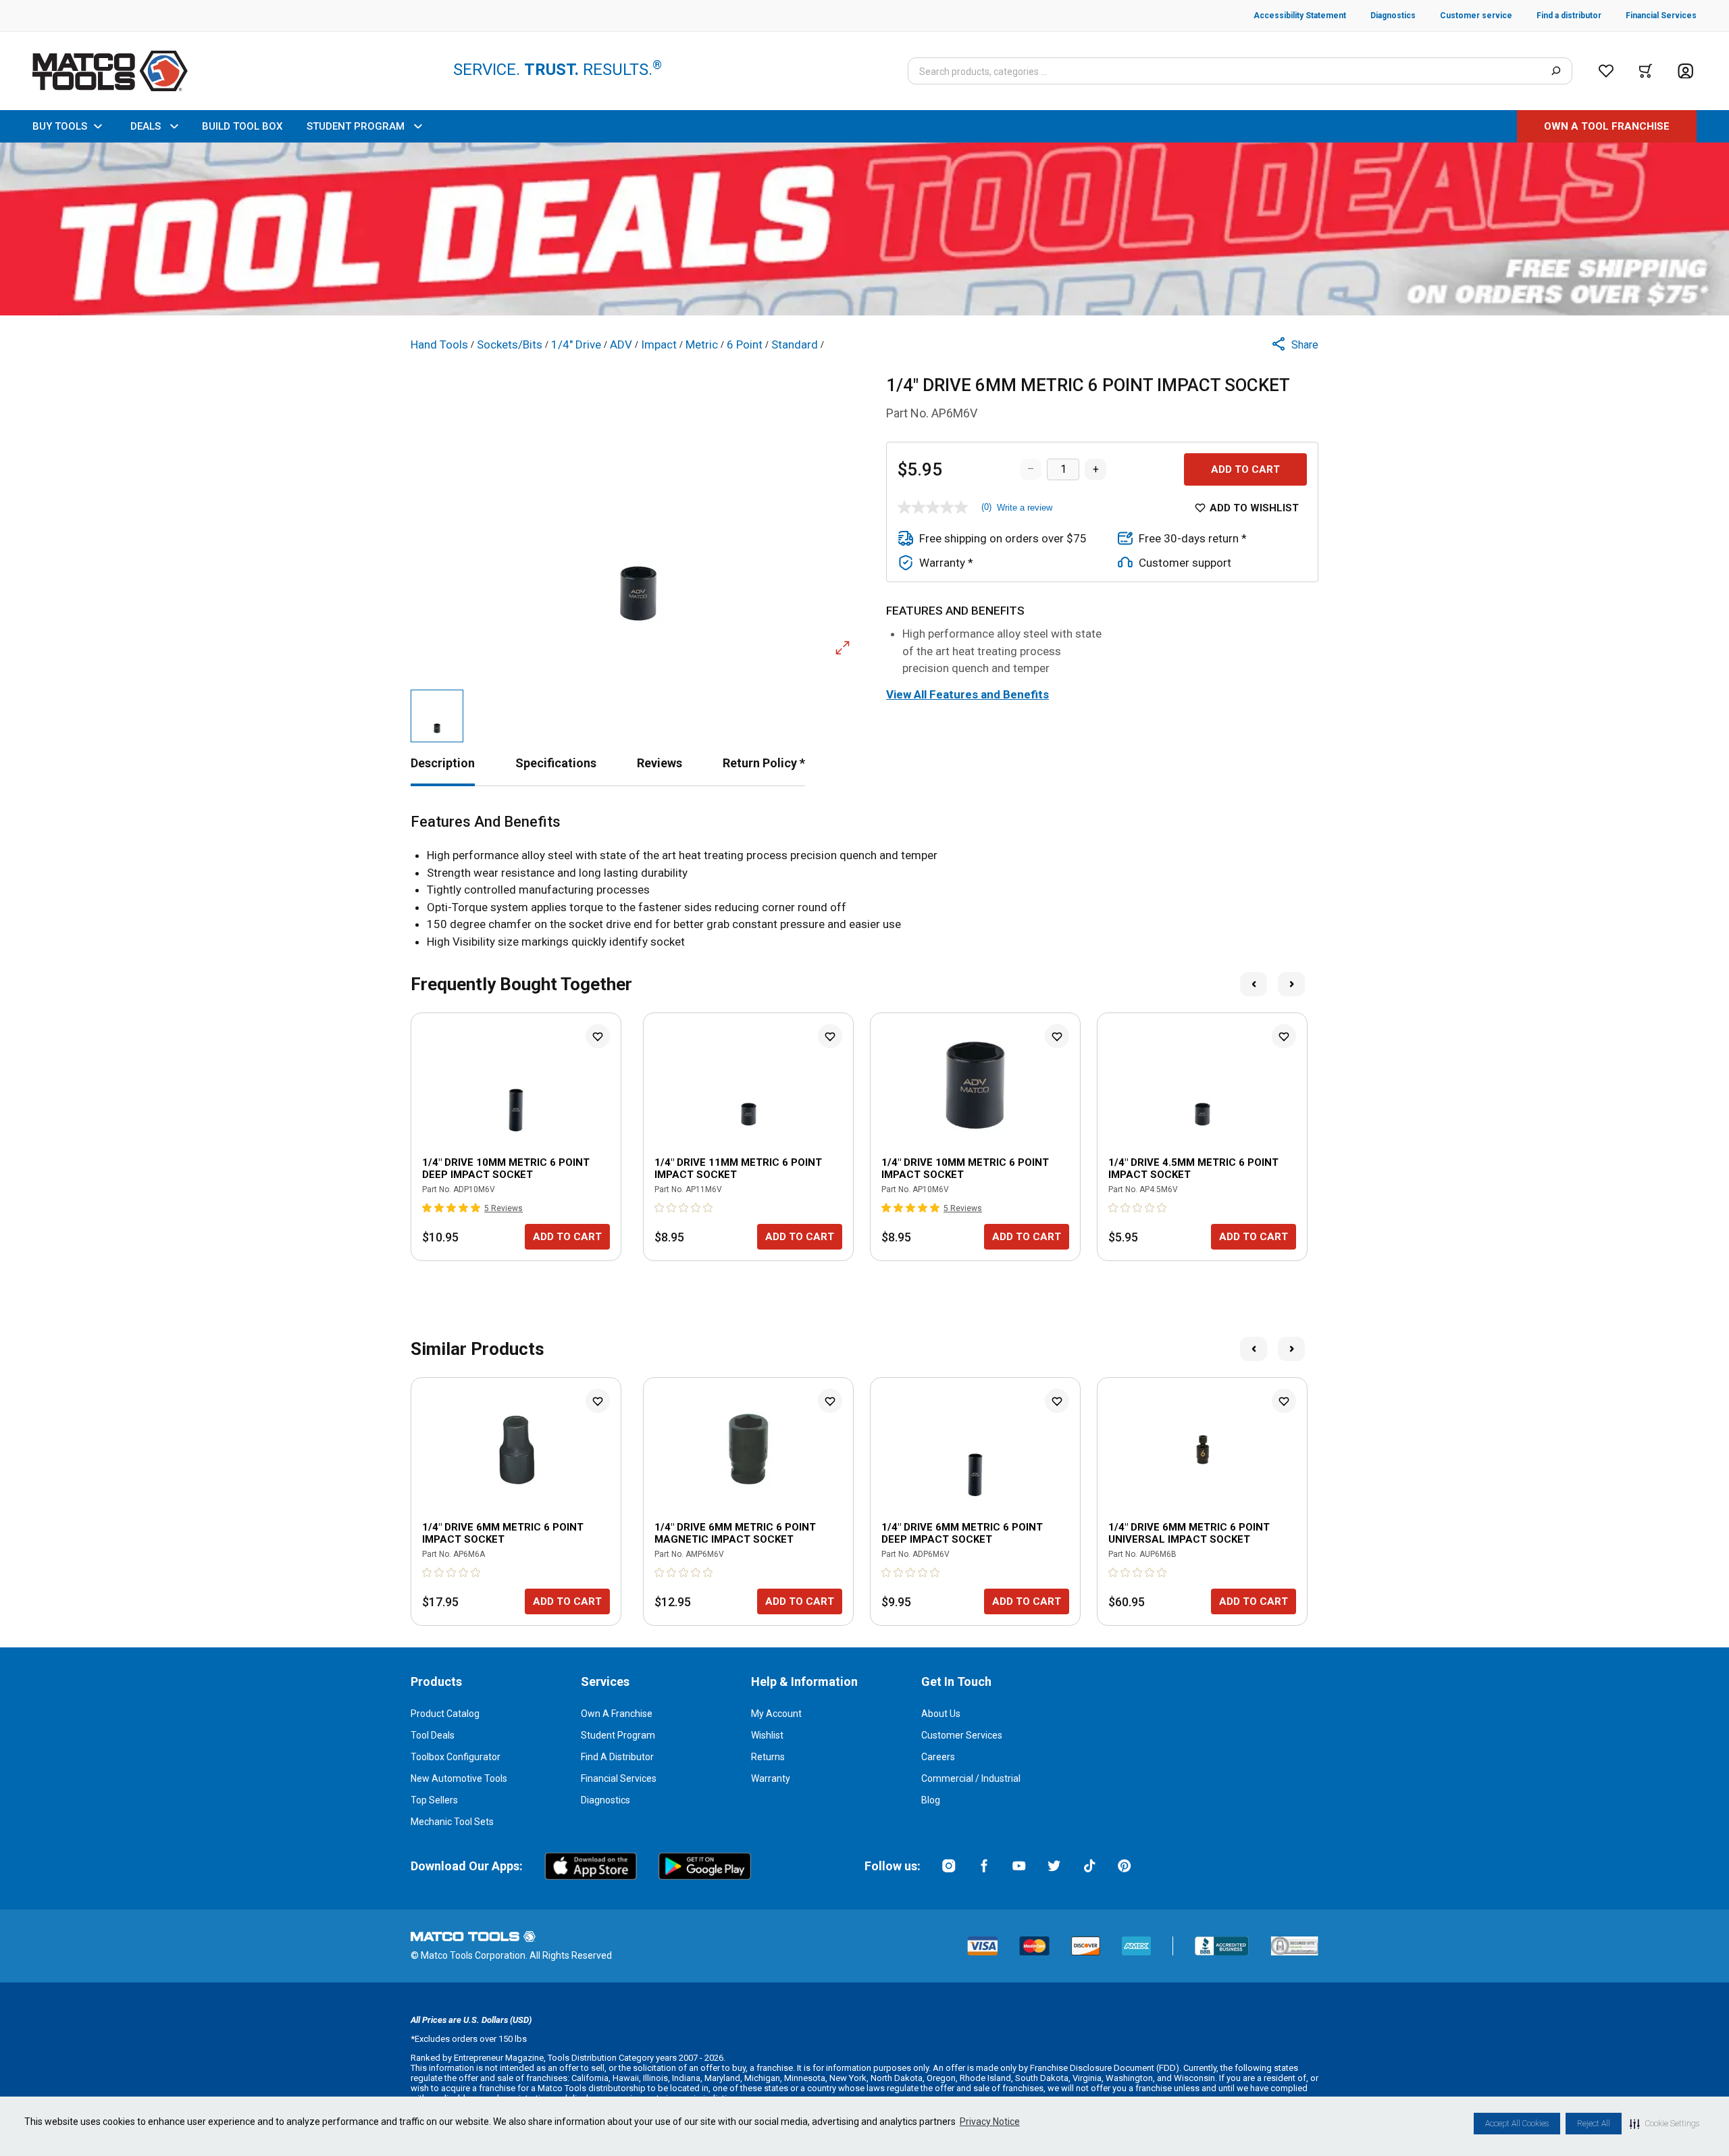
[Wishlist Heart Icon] (598, 1036)
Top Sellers (434, 1800)
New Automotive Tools (459, 1778)
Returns (768, 1757)
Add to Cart (1245, 469)
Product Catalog (445, 1714)
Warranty (771, 1778)
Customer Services (962, 1735)
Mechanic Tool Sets (452, 1822)
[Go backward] (1254, 984)
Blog (931, 1800)
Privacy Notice (990, 2122)
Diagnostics (605, 1800)
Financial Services (619, 1778)
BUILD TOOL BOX (242, 126)
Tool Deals (433, 1735)
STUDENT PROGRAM (356, 126)
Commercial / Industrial (971, 1778)
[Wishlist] (1606, 71)
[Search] (1556, 71)
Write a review (1025, 508)
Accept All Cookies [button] (1517, 2124)
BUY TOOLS (60, 126)
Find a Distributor (617, 1757)
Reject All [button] (1594, 2124)
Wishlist (767, 1735)
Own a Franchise (617, 1714)
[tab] (443, 763)
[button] (1665, 2124)
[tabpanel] (864, 882)
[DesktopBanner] (864, 229)
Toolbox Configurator (456, 1757)
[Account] (1685, 71)
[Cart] (1646, 71)
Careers (938, 1757)
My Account (776, 1714)
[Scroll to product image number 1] (437, 716)
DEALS (146, 126)
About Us (941, 1714)
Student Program (618, 1735)
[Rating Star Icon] (428, 1208)
